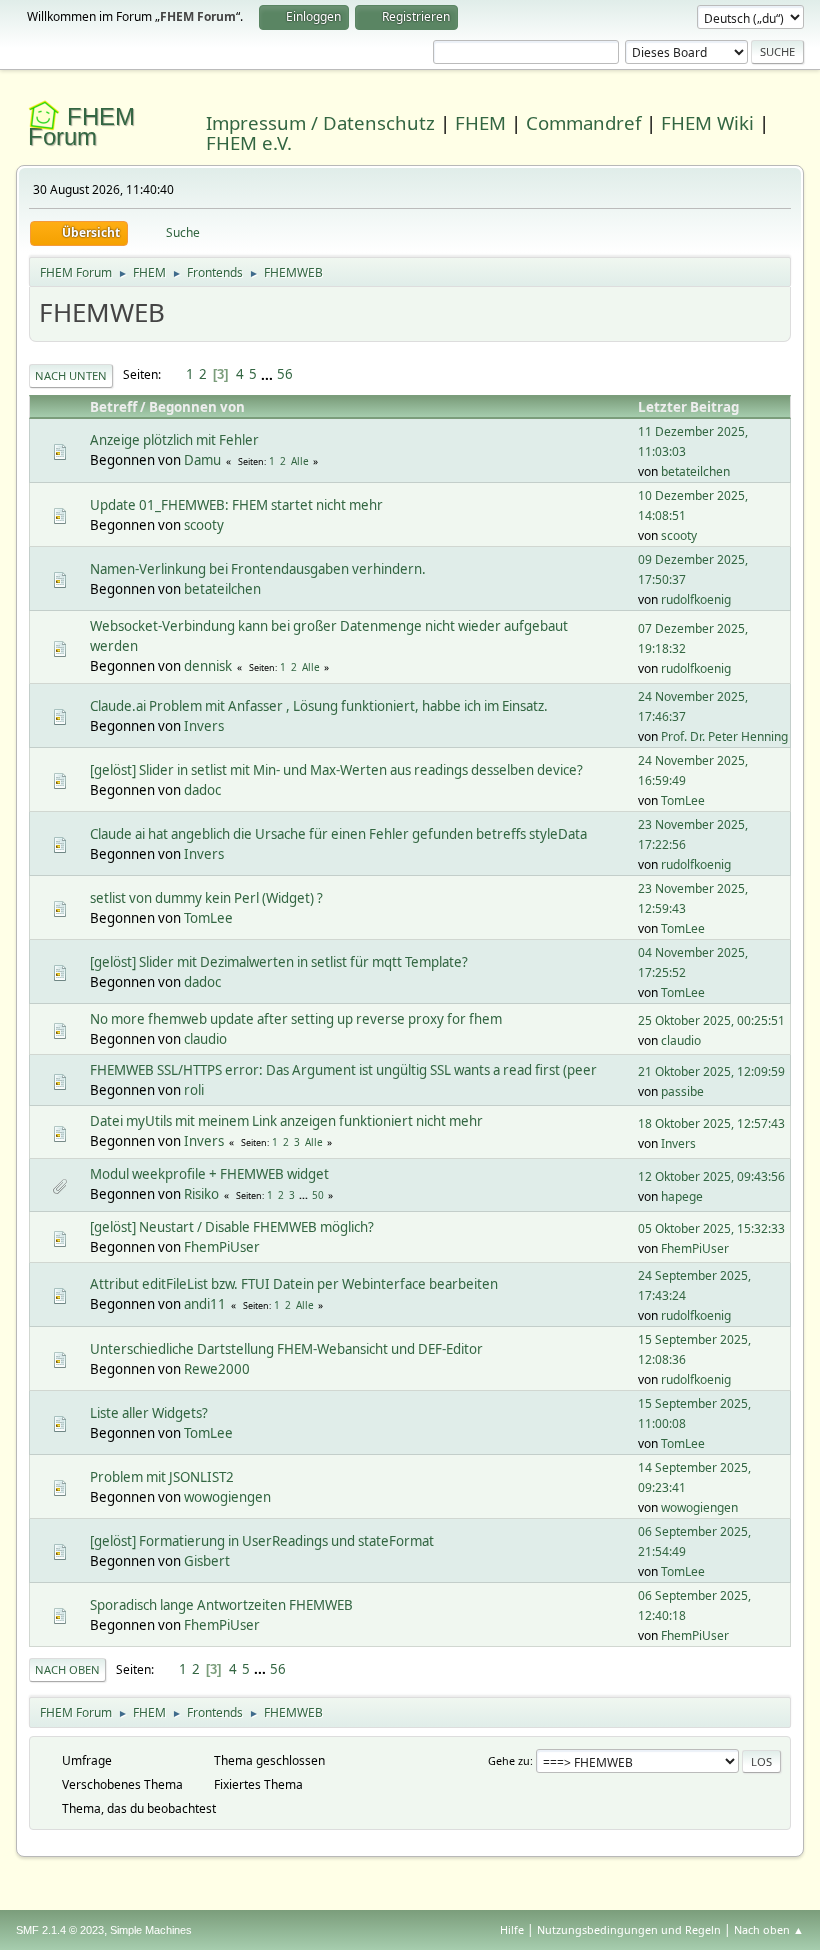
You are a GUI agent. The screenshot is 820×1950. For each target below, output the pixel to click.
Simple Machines (151, 1930)
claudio (205, 1039)
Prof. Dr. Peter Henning (724, 736)
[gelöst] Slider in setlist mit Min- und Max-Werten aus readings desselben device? (336, 770)
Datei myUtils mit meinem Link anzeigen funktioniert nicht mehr (286, 1121)
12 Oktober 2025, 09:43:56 (711, 1176)
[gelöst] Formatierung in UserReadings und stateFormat (262, 1541)
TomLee (683, 800)
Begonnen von (197, 407)
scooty (204, 525)
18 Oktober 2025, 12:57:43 (711, 1123)
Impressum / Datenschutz (320, 122)
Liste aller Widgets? (149, 1413)
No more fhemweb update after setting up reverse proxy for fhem (296, 1019)
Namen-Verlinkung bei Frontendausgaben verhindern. (258, 569)
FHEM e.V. (249, 142)
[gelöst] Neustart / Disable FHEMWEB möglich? (232, 1227)
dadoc (202, 790)
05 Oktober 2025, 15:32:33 (711, 1228)
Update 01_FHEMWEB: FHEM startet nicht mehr (236, 505)
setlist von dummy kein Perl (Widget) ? (206, 898)
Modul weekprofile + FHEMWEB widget (209, 1174)
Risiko (201, 1194)
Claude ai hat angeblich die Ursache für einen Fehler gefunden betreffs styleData (338, 834)
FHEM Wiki (707, 122)
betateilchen (695, 471)
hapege (682, 1196)
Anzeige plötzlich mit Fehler (174, 440)
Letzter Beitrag (688, 407)
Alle (300, 461)
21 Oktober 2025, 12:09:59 (711, 1071)
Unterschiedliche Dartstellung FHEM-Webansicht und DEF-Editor (286, 1349)
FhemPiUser (222, 1247)
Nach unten (71, 375)
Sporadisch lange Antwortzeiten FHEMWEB (221, 1605)
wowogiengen (227, 1497)
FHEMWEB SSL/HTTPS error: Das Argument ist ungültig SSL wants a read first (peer (343, 1070)
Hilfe (512, 1929)
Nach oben (67, 1669)
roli (194, 1090)
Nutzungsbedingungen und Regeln (629, 1929)
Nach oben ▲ (769, 1929)
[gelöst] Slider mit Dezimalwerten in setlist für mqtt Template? (279, 962)
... (268, 374)
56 (285, 374)
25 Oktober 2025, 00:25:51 (711, 1020)
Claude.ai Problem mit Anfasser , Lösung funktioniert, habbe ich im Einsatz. (319, 706)
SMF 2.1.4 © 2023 (60, 1930)
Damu (202, 460)
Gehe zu (509, 1760)
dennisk (208, 666)
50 (318, 1195)
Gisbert (207, 1561)
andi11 (205, 1304)
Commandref (583, 122)
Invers (204, 726)
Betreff (113, 407)
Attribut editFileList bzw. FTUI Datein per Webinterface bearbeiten (294, 1284)
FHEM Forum (81, 126)
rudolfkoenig (696, 599)
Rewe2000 (217, 1369)
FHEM (480, 122)
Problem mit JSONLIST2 (162, 1477)
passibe (682, 1091)
